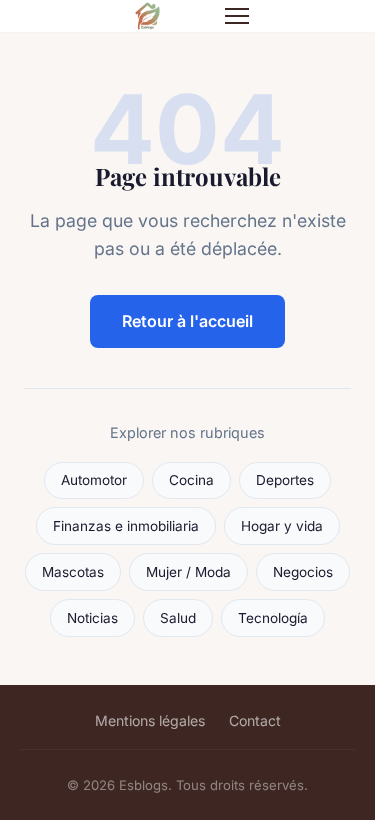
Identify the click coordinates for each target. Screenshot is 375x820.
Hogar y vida (282, 526)
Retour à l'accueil (187, 321)
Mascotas (73, 572)
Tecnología (273, 618)
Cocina (191, 480)
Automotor (94, 480)
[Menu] (237, 16)
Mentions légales (150, 720)
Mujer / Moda (188, 572)
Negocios (303, 572)
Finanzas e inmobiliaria (126, 526)
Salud (178, 618)
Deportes (285, 480)
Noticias (92, 618)
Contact (255, 720)
